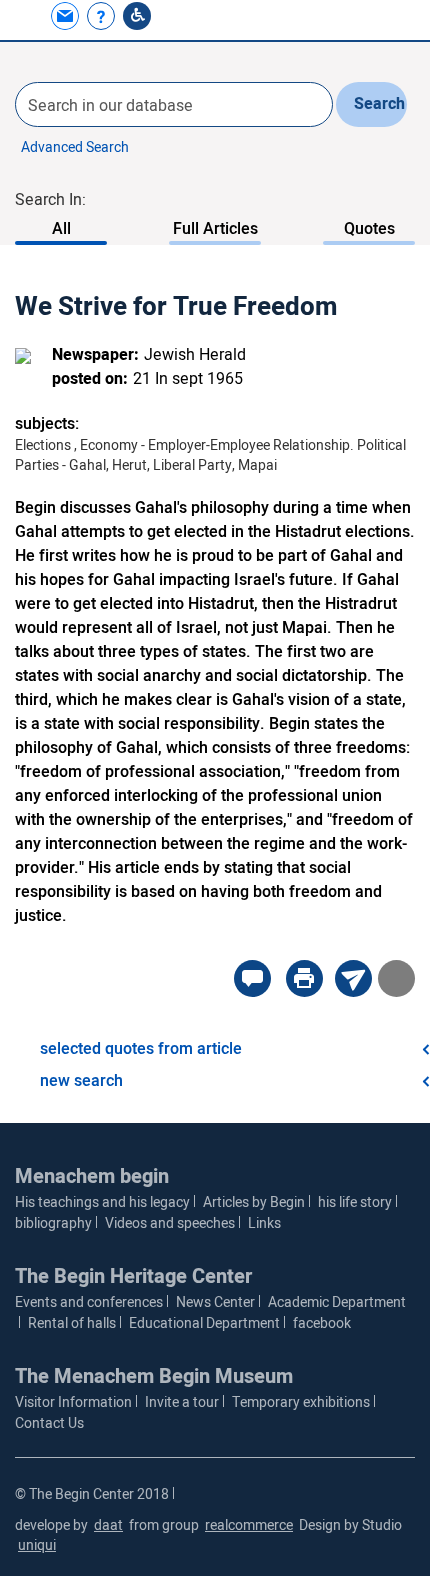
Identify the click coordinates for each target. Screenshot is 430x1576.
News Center (215, 1302)
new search (81, 1081)
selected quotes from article (141, 1049)
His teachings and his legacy (102, 1202)
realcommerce (249, 1525)
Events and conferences (89, 1302)
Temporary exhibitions (301, 1402)
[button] (29, 16)
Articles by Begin (254, 1202)
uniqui (37, 1545)
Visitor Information (73, 1402)
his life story (355, 1202)
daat (108, 1525)
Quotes (369, 229)
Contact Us (49, 1423)
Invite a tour (182, 1402)
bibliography (53, 1223)
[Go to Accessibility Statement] (137, 16)
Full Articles (215, 229)
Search (379, 104)
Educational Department (204, 1323)
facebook (322, 1323)
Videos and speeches (170, 1223)
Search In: (50, 200)
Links (264, 1223)
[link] (67, 16)
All (61, 229)
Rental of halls (72, 1323)
